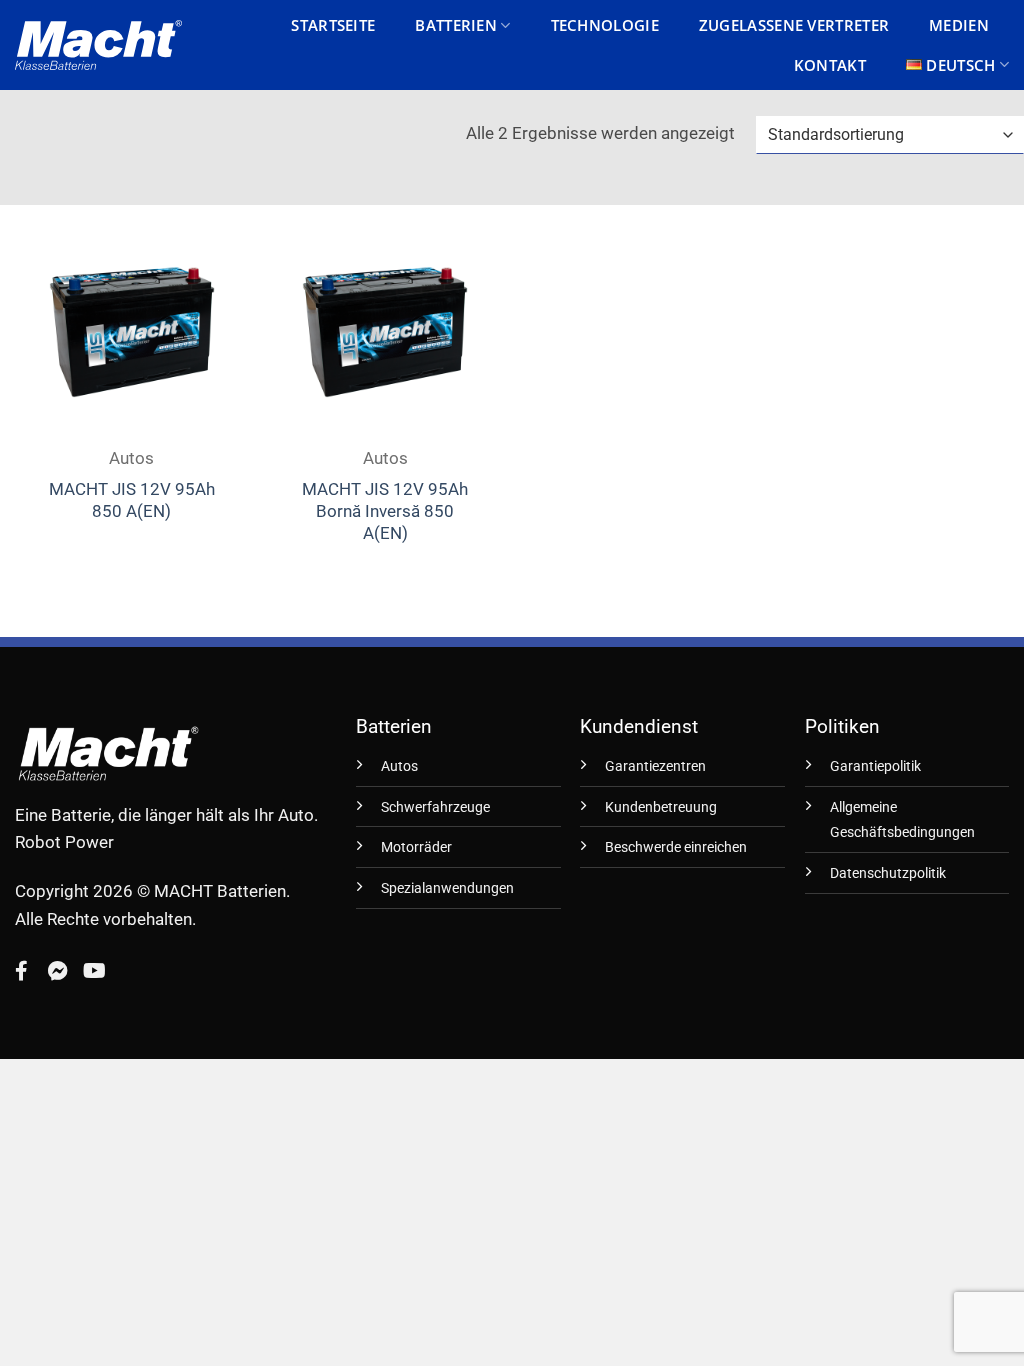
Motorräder (416, 847)
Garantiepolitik (875, 766)
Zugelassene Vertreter (794, 25)
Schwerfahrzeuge (435, 807)
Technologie (605, 25)
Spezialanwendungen (447, 888)
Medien (959, 25)
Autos (399, 766)
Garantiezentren (655, 766)
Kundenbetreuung (661, 807)
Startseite (333, 25)
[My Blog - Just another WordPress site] (98, 45)
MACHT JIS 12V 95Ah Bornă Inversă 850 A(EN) (385, 511)
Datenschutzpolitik (888, 873)
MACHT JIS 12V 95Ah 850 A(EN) (132, 500)
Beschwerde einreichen (676, 847)
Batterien (456, 25)
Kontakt (830, 65)
